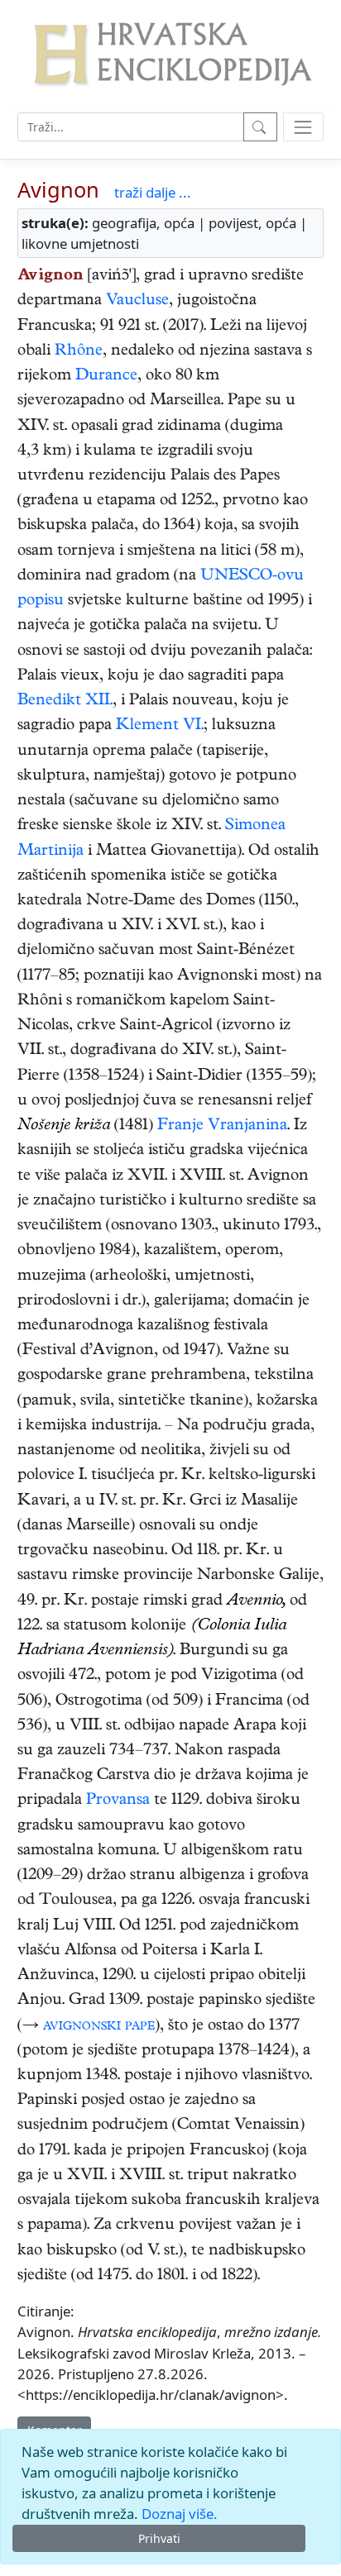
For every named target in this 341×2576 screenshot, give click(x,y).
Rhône (79, 352)
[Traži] (260, 127)
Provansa (118, 1801)
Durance (106, 377)
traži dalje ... (153, 192)
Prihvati (159, 2538)
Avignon (58, 189)
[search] (303, 127)
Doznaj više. (180, 2514)
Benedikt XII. (65, 701)
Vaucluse (137, 301)
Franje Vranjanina (222, 1126)
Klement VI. (160, 726)
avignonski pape (99, 2027)
